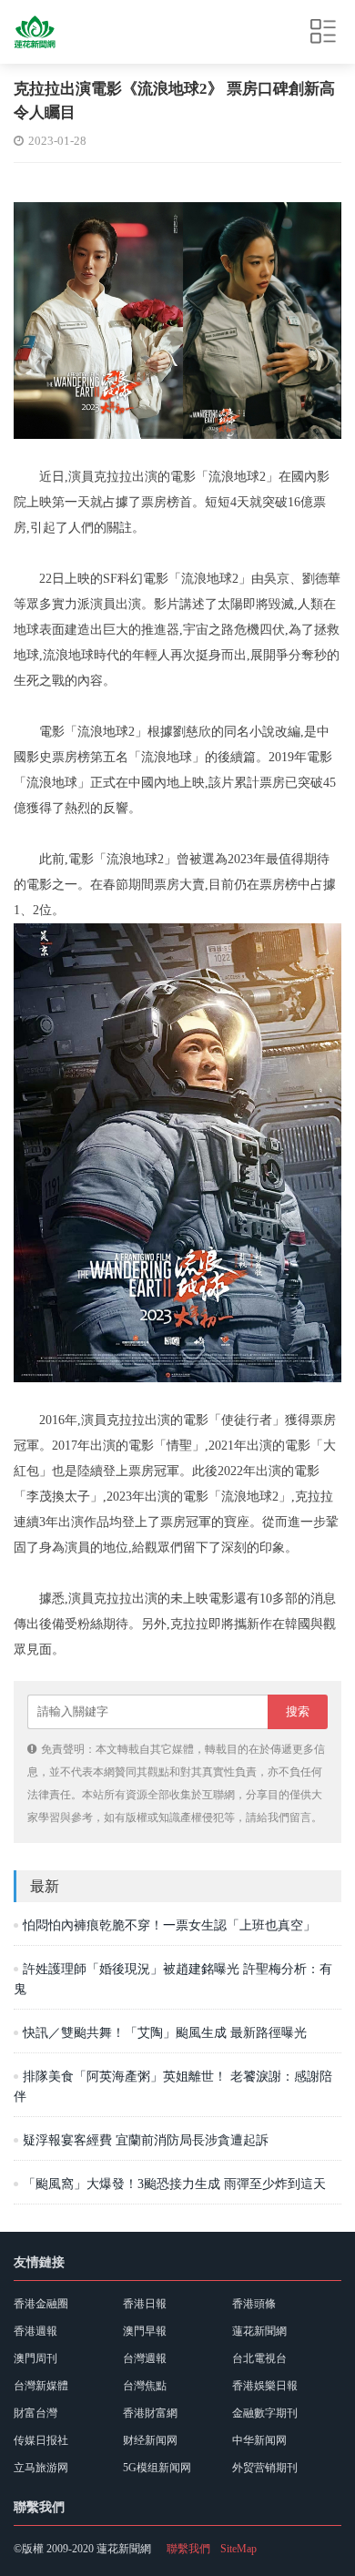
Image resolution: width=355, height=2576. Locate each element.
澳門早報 (145, 2331)
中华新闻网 (259, 2440)
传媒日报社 (41, 2440)
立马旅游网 (41, 2468)
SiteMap (238, 2549)
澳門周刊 (35, 2358)
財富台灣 (35, 2413)
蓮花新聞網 (259, 2331)
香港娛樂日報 (265, 2386)
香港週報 (35, 2331)
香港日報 (145, 2304)
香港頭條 (254, 2304)
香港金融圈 (41, 2304)
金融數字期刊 (265, 2413)
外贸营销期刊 (265, 2468)
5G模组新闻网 (157, 2468)
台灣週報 (145, 2358)
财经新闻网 (150, 2440)
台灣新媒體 (41, 2386)
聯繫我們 (188, 2549)
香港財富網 (150, 2413)
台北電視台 (259, 2358)
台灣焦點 (145, 2386)
